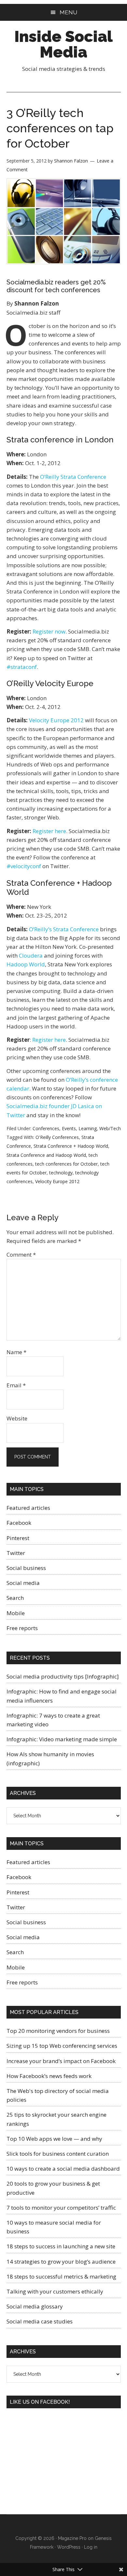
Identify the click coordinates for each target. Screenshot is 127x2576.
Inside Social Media (63, 44)
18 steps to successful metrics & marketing (61, 2276)
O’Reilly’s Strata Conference (64, 929)
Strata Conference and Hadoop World (46, 1155)
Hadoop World (26, 964)
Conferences (46, 1128)
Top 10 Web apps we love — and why (54, 2139)
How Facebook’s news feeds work (49, 2076)
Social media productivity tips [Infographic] (63, 1676)
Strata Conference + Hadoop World (71, 1146)
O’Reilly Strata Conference (73, 477)
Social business (26, 1568)
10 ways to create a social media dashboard (63, 2169)
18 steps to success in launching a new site (61, 2246)
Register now (49, 631)
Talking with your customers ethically (55, 2291)
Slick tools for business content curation (58, 2154)
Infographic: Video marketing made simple (62, 1739)
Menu (68, 12)
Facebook (19, 1523)
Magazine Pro (72, 2538)
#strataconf (22, 667)
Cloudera (31, 955)
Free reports (22, 1628)
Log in (91, 2547)
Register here (49, 831)
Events (69, 1128)
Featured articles (28, 1508)
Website (17, 1418)
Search (15, 1598)
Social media (23, 1583)
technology (61, 1173)
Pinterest (18, 1538)
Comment (21, 1255)
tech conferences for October (66, 1164)
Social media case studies (40, 2321)
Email (16, 1385)
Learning (88, 1128)
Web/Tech (110, 1128)
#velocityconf (24, 866)
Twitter (16, 1553)
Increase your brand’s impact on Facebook (61, 2061)
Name (16, 1352)
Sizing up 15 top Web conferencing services (62, 2046)
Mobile (16, 1613)
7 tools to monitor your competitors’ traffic (61, 2208)
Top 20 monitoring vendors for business (58, 2031)
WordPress (69, 2547)
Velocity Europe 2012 (56, 720)
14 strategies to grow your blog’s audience (61, 2262)
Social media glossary (35, 2306)
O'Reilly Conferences (57, 1137)
